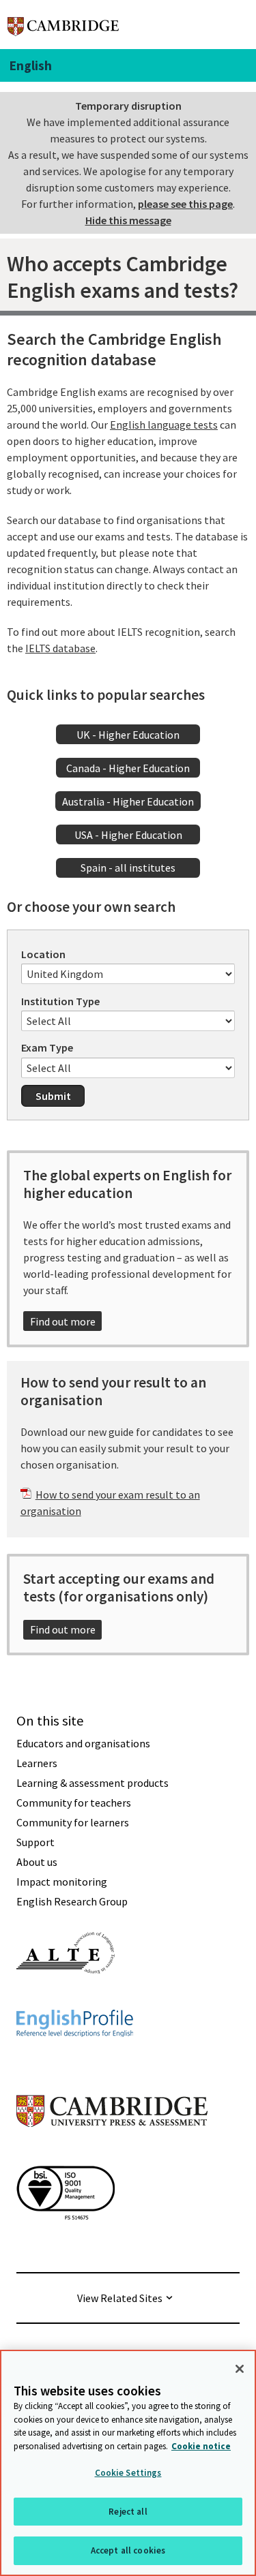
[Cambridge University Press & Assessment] (112, 2154)
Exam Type (47, 1047)
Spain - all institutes (128, 868)
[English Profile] (75, 2061)
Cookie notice (201, 2446)
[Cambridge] (63, 24)
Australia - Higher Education (128, 801)
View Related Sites (120, 2298)
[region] (128, 2463)
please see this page (185, 204)
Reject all (128, 2512)
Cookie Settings (128, 2473)
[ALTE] (66, 1998)
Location (43, 954)
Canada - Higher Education (128, 768)
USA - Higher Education (128, 835)
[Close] (240, 2369)
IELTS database (60, 648)
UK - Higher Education (128, 735)
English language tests (164, 425)
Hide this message (128, 220)
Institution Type (60, 1001)
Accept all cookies (128, 2550)
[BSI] (66, 2244)
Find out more (63, 1321)
